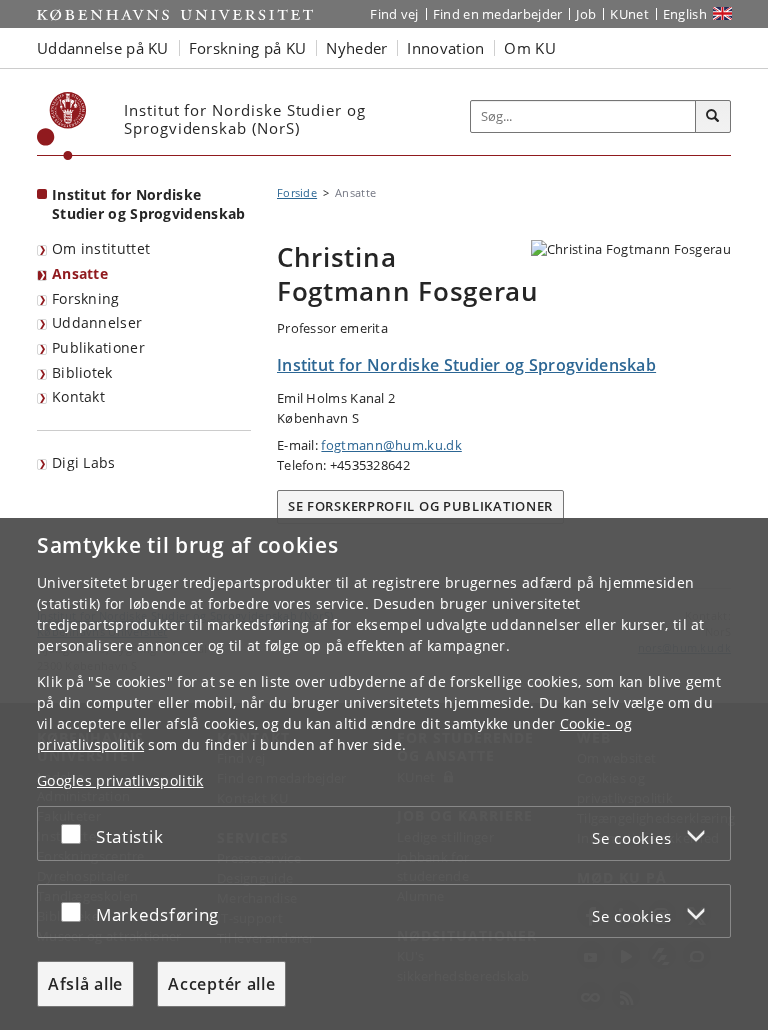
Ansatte (80, 273)
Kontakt (78, 396)
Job (586, 14)
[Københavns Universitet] (62, 126)
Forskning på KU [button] (248, 48)
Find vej (394, 14)
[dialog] (384, 774)
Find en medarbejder (498, 14)
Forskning (86, 298)
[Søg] (713, 117)
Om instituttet (101, 248)
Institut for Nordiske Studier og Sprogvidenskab (149, 204)
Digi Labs (84, 462)
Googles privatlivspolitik (120, 780)
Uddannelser (97, 322)
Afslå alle (85, 984)
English (685, 14)
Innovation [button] (445, 48)
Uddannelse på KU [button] (103, 48)
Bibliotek (82, 372)
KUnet (629, 14)
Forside (297, 192)
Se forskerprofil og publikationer (420, 506)
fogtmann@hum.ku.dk (391, 445)
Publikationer (98, 347)
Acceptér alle (221, 984)
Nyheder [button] (356, 48)
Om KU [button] (530, 48)
